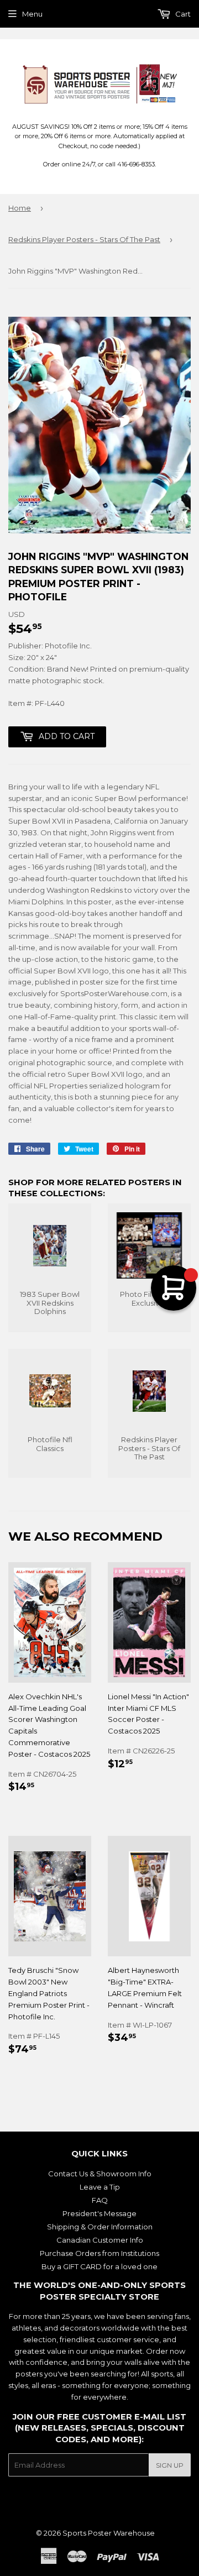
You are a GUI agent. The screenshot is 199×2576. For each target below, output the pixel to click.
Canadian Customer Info (100, 2240)
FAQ (100, 2200)
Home (20, 208)
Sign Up (170, 2465)
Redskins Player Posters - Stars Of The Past (84, 239)
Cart (182, 14)
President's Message (99, 2213)
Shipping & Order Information (100, 2227)
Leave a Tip (100, 2187)
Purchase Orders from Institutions (99, 2253)
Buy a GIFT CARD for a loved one (99, 2266)
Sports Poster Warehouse (109, 2533)
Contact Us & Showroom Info (100, 2174)
